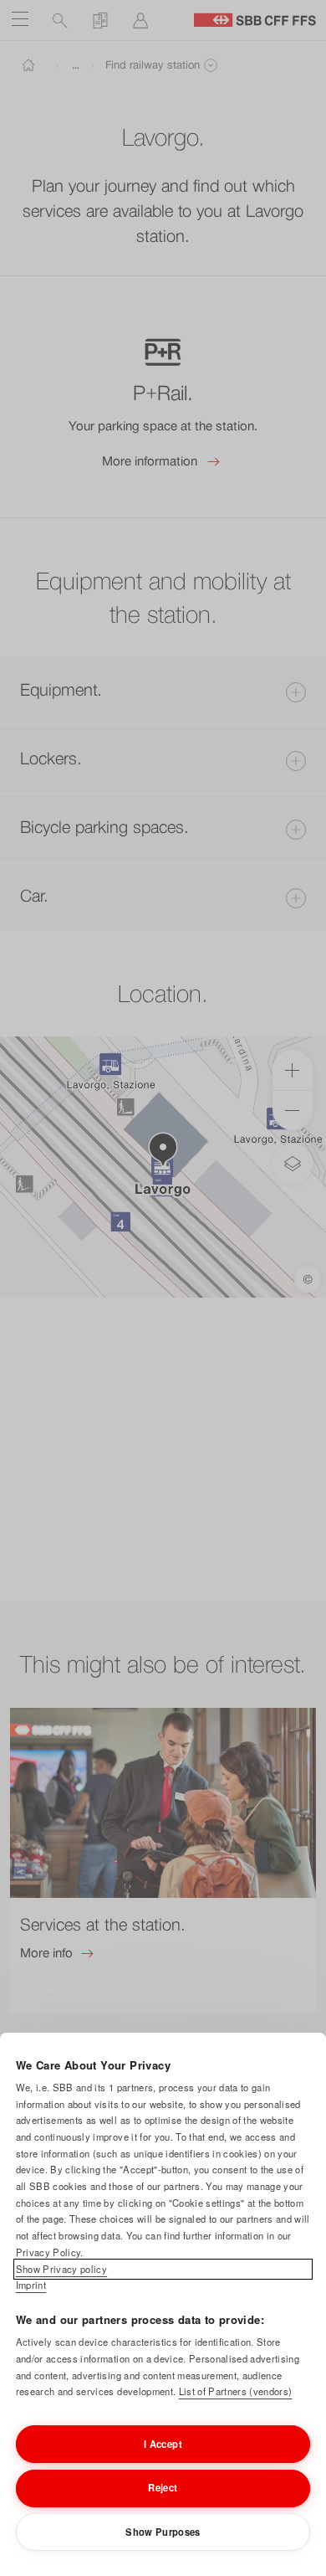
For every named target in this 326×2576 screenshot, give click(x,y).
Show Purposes (163, 2532)
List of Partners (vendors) (236, 2391)
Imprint (31, 2285)
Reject (163, 2487)
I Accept (163, 2444)
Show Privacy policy (61, 2269)
